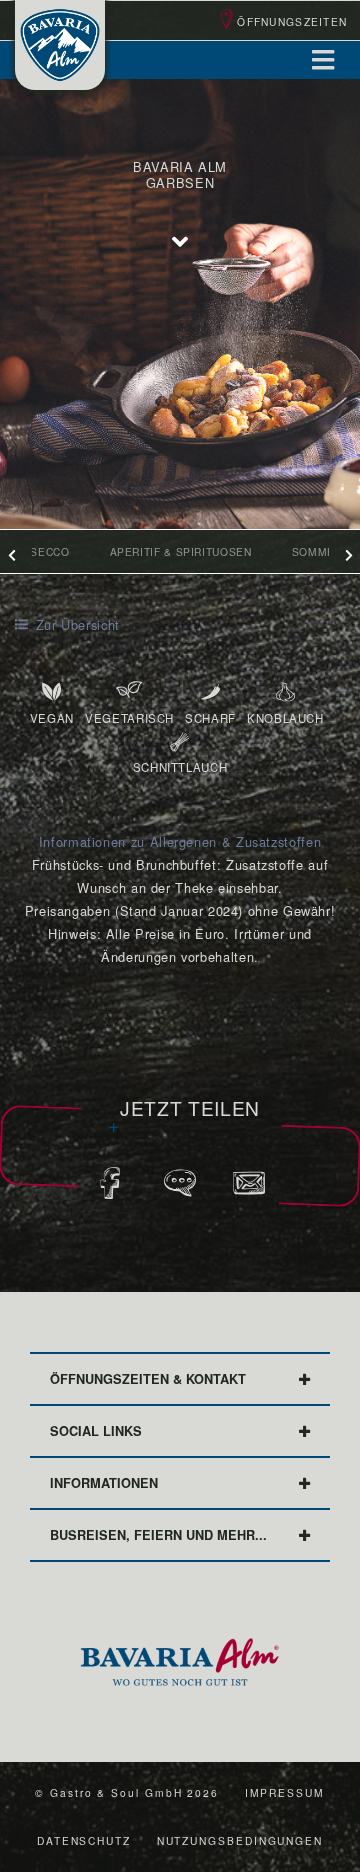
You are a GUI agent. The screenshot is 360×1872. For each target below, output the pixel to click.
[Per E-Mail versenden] (249, 1189)
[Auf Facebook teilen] (110, 1189)
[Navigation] (323, 60)
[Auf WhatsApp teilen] (180, 1189)
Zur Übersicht (75, 624)
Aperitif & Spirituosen (181, 551)
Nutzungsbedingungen (240, 1840)
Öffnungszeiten (292, 21)
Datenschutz (84, 1840)
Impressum (285, 1792)
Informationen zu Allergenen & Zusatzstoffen (180, 841)
